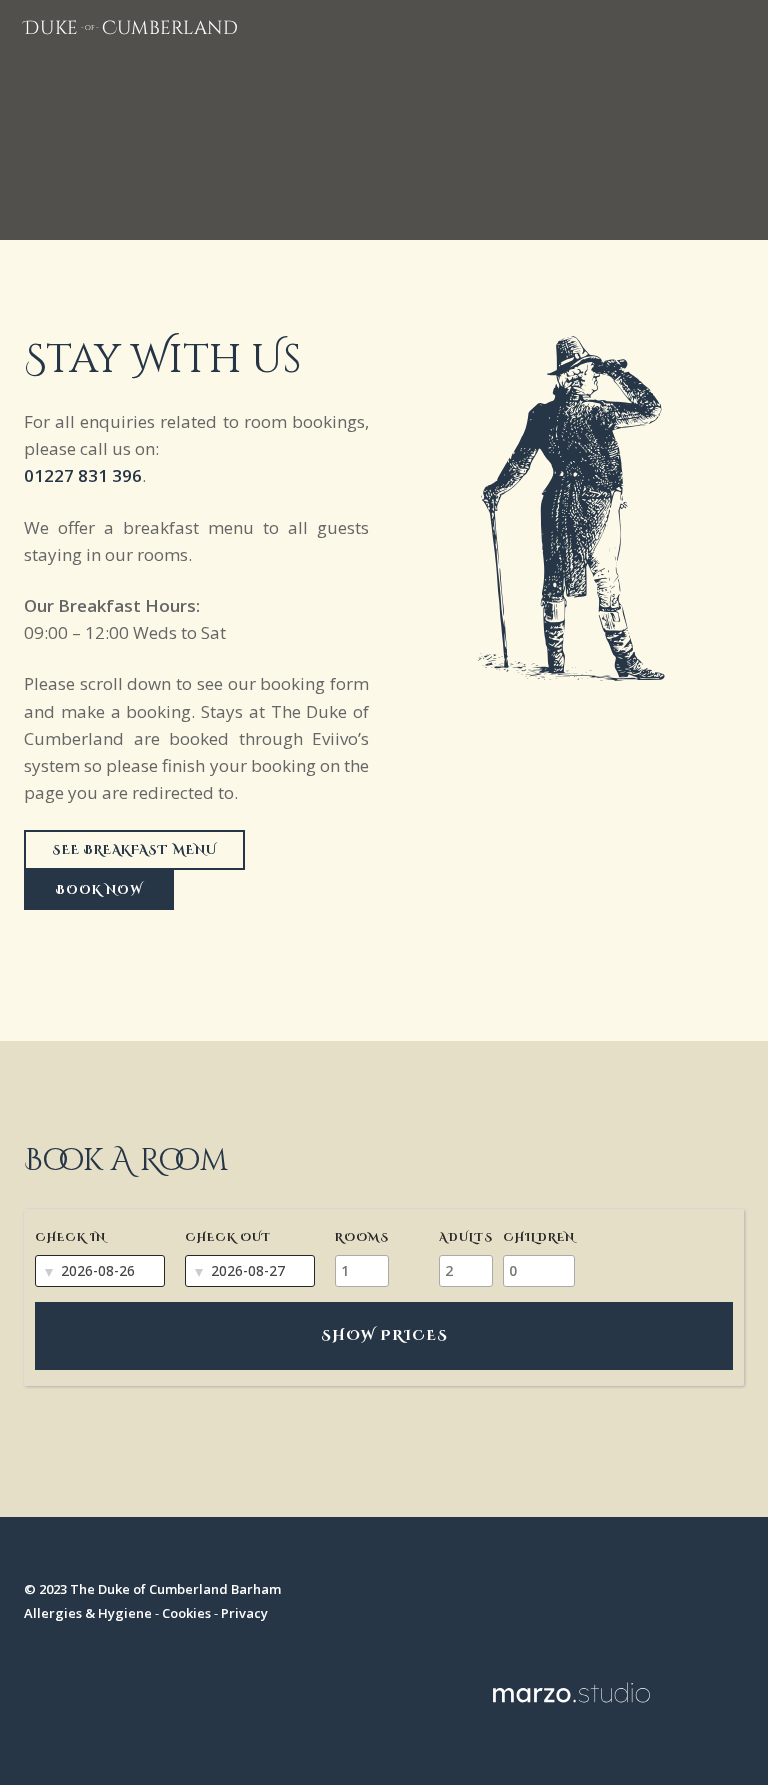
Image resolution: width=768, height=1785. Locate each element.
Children (539, 1237)
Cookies (186, 1613)
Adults (466, 1237)
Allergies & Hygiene (88, 1613)
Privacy (244, 1613)
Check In (70, 1237)
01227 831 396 (83, 475)
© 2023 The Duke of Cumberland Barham (152, 1589)
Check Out (228, 1237)
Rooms (362, 1237)
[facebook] (551, 1598)
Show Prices (384, 1335)
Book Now (99, 890)
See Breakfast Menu (134, 850)
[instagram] (592, 1598)
